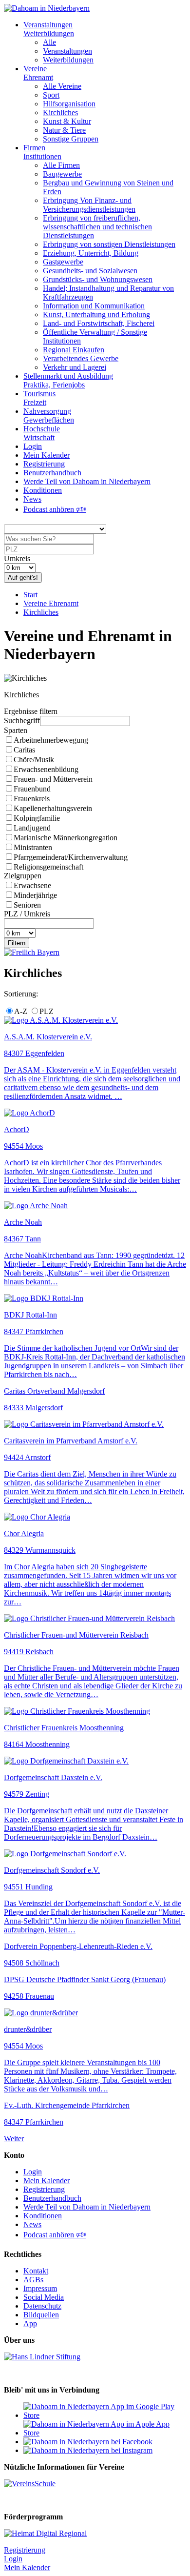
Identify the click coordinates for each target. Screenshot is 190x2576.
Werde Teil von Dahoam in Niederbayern (87, 481)
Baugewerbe (62, 174)
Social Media (44, 2297)
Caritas (24, 750)
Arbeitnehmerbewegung (51, 740)
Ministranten (33, 847)
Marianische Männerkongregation (66, 838)
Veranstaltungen (67, 51)
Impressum (40, 2288)
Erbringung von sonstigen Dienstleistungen (109, 244)
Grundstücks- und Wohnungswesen (98, 279)
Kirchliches (60, 112)
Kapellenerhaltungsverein (53, 808)
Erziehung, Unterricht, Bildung (91, 253)
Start (30, 595)
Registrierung (44, 464)
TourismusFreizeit (39, 398)
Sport (51, 95)
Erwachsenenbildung (46, 769)
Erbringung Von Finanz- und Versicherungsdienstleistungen (89, 205)
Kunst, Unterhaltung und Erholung (96, 314)
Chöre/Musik (34, 760)
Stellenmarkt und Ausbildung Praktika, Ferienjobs (68, 380)
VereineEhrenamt (38, 73)
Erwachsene (32, 885)
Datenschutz (42, 2306)
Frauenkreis (32, 799)
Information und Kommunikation (94, 306)
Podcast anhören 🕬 (55, 509)
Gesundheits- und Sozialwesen (90, 271)
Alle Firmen (61, 165)
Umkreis (17, 558)
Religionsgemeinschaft (48, 867)
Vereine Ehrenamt (51, 603)
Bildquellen (41, 2315)
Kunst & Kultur (67, 121)
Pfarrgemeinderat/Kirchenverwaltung (71, 857)
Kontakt (36, 2271)
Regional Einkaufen (74, 350)
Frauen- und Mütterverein (53, 779)
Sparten (16, 730)
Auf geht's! (23, 578)
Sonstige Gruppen (71, 139)
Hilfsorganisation (69, 104)
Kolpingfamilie (37, 818)
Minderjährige (35, 895)
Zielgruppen (23, 876)
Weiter (14, 2139)
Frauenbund (32, 789)
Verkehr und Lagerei (75, 367)
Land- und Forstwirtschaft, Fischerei (99, 323)
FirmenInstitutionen (42, 152)
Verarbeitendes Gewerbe (81, 358)
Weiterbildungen (68, 60)
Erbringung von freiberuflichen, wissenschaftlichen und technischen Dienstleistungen (97, 227)
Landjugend (32, 828)
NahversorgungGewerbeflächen (49, 416)
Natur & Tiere (64, 130)
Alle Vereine (62, 86)
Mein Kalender (47, 455)
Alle (49, 42)
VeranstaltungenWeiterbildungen (49, 29)
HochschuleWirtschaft (42, 433)
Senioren (27, 905)
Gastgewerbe (63, 262)
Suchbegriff (22, 720)
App (30, 2323)
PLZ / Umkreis (27, 914)
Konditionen (43, 490)
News (32, 499)
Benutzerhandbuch (52, 473)
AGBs (33, 2280)
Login (33, 446)
